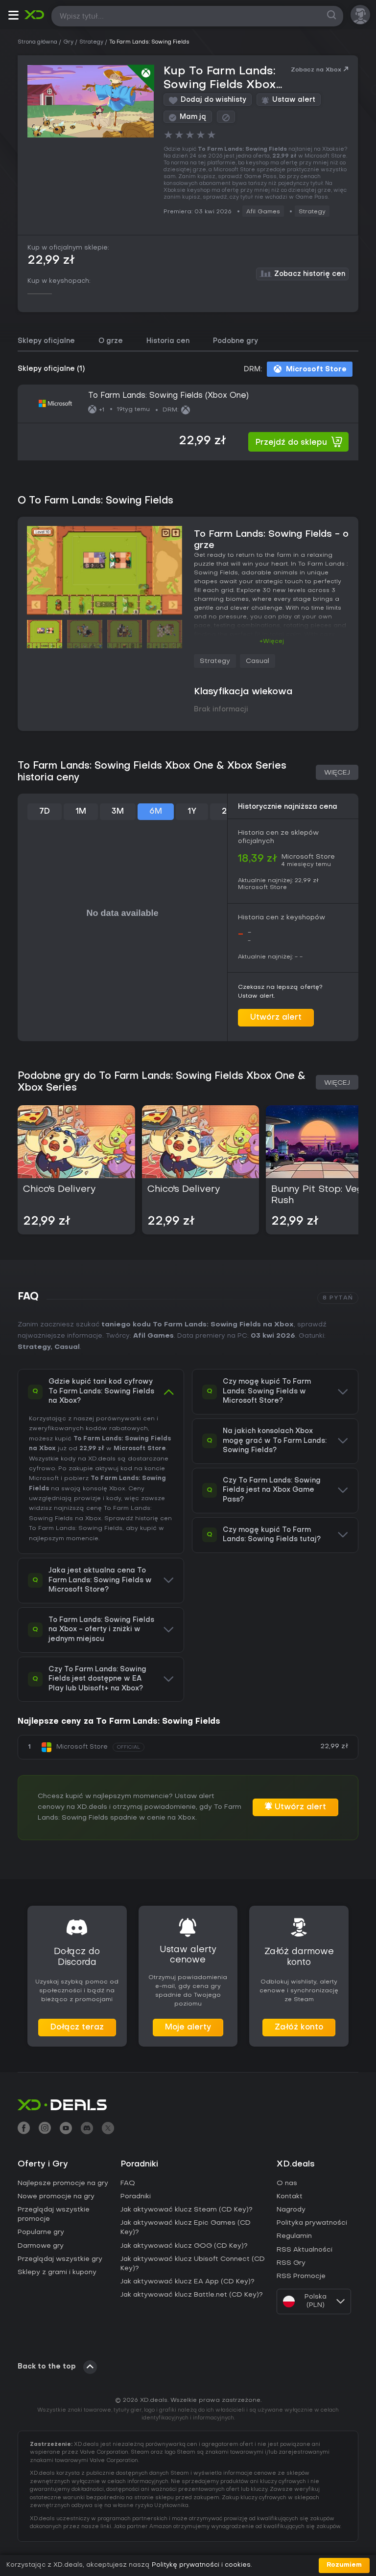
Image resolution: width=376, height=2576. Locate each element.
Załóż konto (299, 2028)
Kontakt (290, 2197)
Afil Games (263, 212)
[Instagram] (45, 2129)
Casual (258, 661)
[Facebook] (24, 2129)
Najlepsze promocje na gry (63, 2183)
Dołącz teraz (77, 2028)
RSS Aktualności (305, 2250)
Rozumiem (344, 2565)
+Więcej (272, 641)
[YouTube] (66, 2129)
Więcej (337, 773)
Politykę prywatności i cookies (201, 2565)
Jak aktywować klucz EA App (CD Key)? (188, 2282)
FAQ (128, 2183)
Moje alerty (188, 2028)
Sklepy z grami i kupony (57, 2272)
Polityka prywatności (312, 2223)
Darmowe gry (41, 2246)
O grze (111, 341)
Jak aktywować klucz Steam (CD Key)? (187, 2210)
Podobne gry (235, 341)
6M (156, 812)
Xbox (93, 1519)
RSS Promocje (301, 2276)
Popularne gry (41, 2232)
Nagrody (291, 2210)
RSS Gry (291, 2263)
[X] (108, 2129)
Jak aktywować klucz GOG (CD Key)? (184, 2246)
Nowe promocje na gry (56, 2197)
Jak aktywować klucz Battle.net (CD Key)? (192, 2295)
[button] (13, 17)
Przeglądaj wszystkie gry (60, 2259)
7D (45, 812)
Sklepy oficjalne (46, 341)
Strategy (312, 212)
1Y (192, 812)
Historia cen (168, 341)
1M (81, 812)
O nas (287, 2183)
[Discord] (87, 2129)
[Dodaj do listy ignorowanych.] (226, 117)
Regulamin (294, 2236)
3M (118, 812)
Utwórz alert (276, 1018)
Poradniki (136, 2197)
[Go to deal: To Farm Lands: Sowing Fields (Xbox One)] (188, 422)
